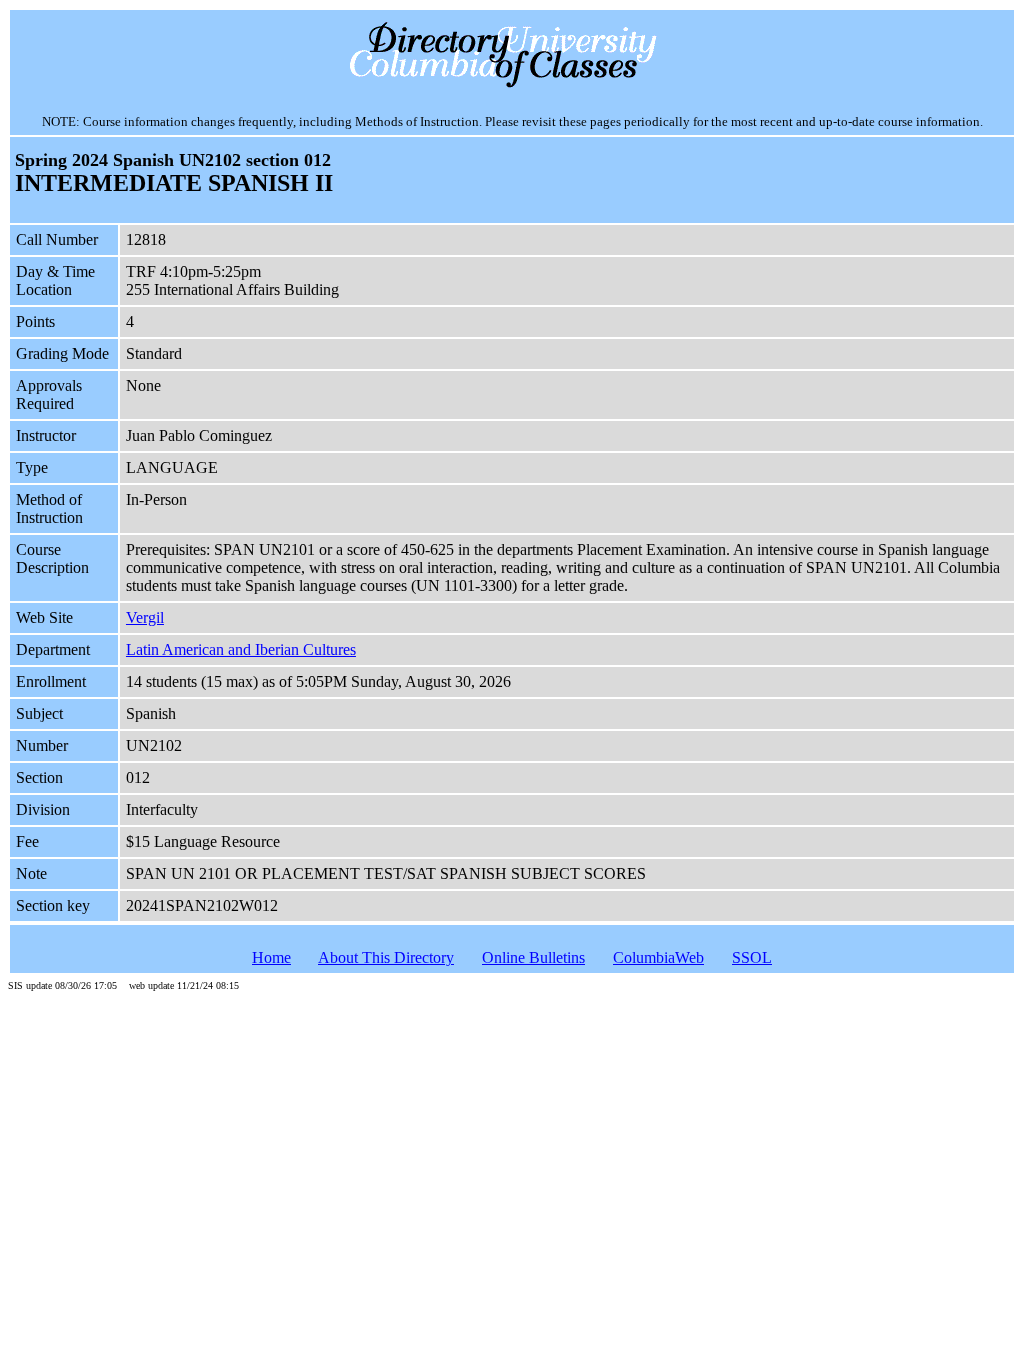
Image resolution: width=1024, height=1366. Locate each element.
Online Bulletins (533, 957)
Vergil (145, 617)
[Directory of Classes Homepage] (512, 85)
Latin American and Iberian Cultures (241, 649)
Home (271, 957)
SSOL (752, 957)
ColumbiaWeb (658, 957)
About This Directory (386, 957)
